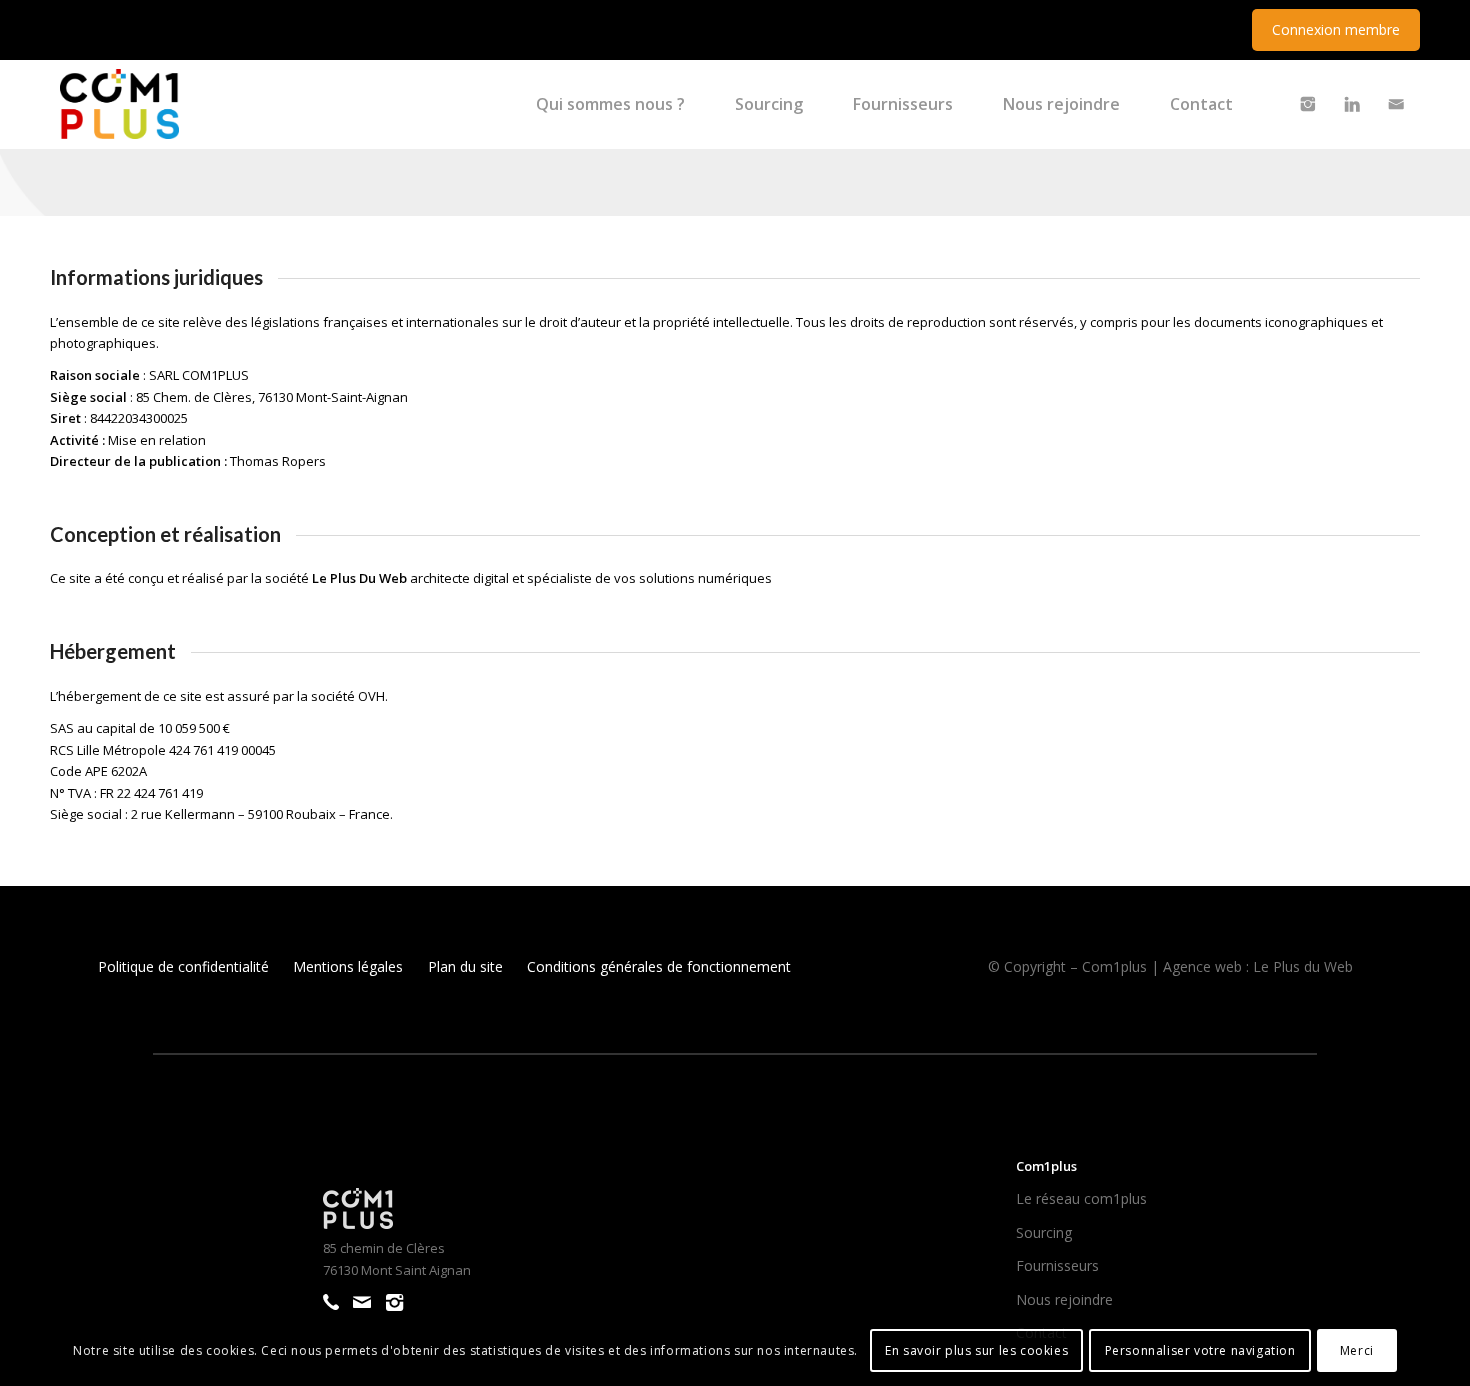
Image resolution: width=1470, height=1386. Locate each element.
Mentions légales (348, 966)
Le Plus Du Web (359, 578)
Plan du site (465, 966)
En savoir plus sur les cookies (976, 1350)
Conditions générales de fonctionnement (659, 966)
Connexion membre (1336, 29)
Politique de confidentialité (183, 966)
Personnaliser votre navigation (1200, 1350)
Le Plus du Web (1303, 966)
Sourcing (1044, 1232)
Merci (1357, 1350)
